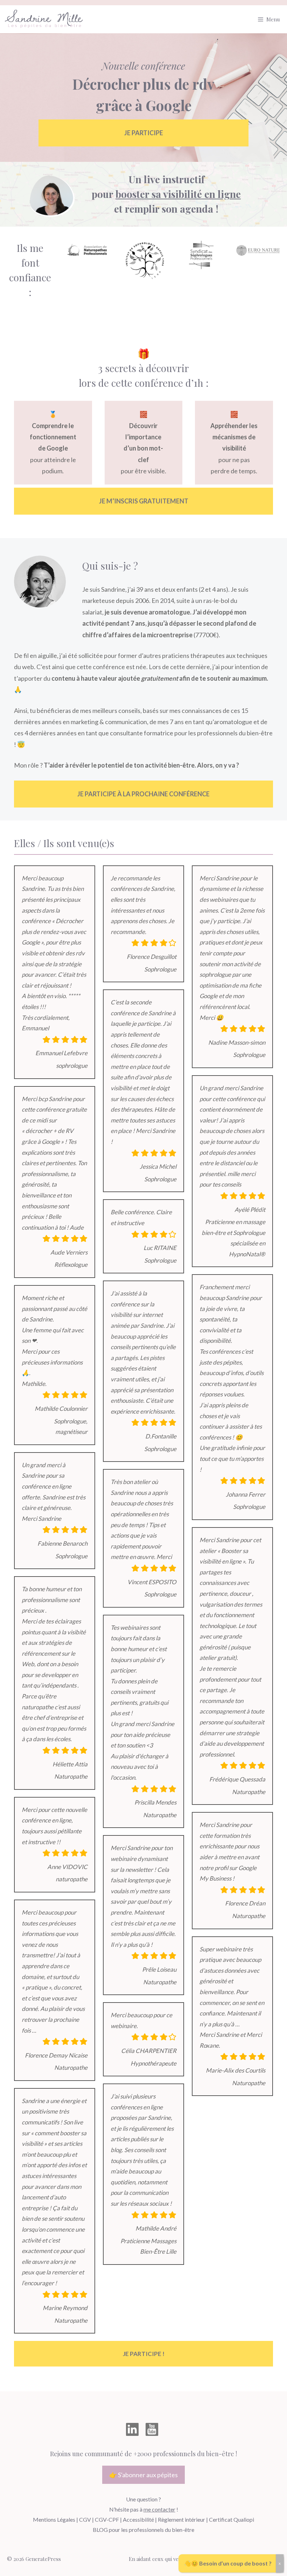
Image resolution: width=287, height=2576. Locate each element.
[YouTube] (152, 2429)
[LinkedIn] (132, 2429)
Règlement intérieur (181, 2519)
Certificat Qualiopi (232, 2519)
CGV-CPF (107, 2519)
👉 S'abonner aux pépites (143, 2475)
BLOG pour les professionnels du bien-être (143, 2530)
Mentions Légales (54, 2519)
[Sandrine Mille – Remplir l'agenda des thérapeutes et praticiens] (45, 19)
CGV (85, 2519)
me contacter (159, 2509)
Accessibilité (138, 2519)
